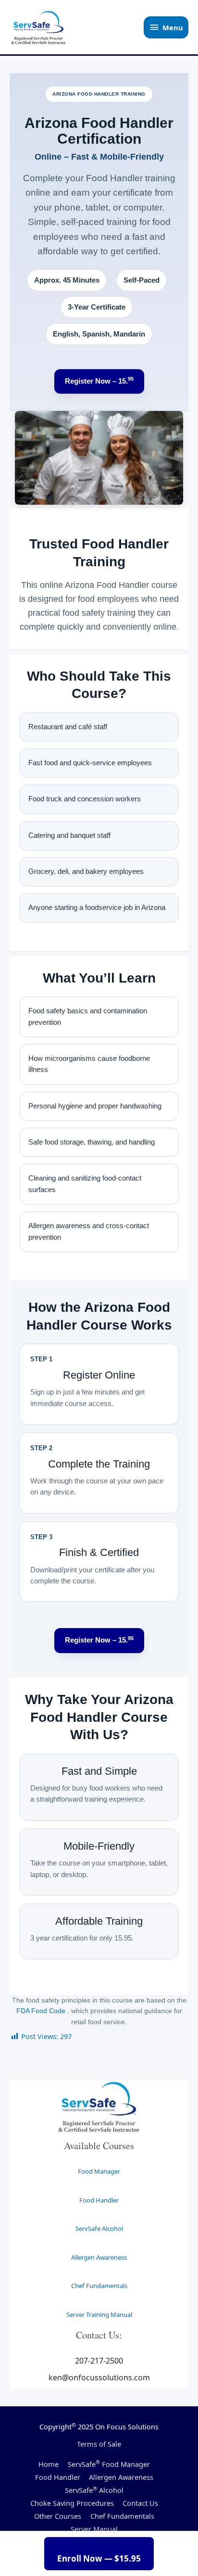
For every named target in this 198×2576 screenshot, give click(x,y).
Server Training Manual (99, 2315)
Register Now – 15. (99, 380)
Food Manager (99, 2171)
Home (49, 2464)
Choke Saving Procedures (72, 2503)
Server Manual (94, 2529)
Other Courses (58, 2516)
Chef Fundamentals (99, 2286)
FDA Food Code (42, 2011)
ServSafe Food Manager (109, 2464)
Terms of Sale (99, 2444)
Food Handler (99, 2200)
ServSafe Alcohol (99, 2228)
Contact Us (140, 2503)
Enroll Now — (99, 2558)
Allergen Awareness (99, 2257)
